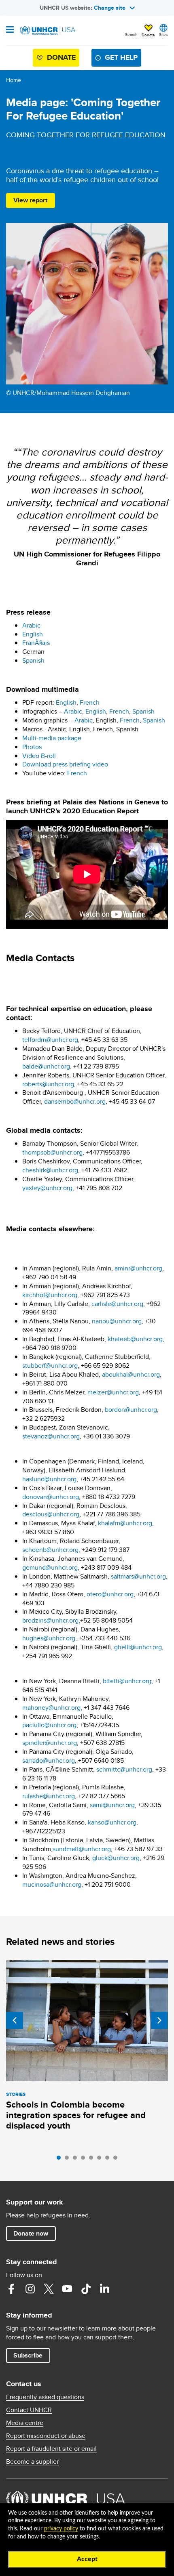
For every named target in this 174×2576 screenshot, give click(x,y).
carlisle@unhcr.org (117, 1304)
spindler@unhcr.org (50, 1743)
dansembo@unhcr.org (75, 1101)
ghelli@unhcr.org (138, 1647)
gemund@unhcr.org (50, 1567)
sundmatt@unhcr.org (82, 1849)
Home (14, 80)
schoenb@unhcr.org (50, 1550)
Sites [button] (163, 34)
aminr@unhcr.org (138, 1268)
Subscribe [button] (28, 2355)
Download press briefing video (65, 764)
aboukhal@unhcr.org (131, 1374)
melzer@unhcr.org (113, 1392)
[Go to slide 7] (109, 2160)
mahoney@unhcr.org (51, 1708)
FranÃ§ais (36, 643)
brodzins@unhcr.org (50, 1620)
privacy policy (61, 2529)
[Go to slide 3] (77, 2160)
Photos (32, 747)
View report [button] (30, 200)
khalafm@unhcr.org (125, 1523)
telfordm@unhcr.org (50, 1040)
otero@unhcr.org (110, 1594)
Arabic (31, 625)
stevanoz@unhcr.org (51, 1436)
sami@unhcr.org (112, 1805)
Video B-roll (39, 756)
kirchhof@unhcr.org (50, 1295)
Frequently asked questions (45, 2397)
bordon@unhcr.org (131, 1410)
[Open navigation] (10, 30)
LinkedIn (104, 2289)
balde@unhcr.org (46, 1066)
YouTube (67, 2289)
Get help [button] (121, 57)
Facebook (11, 2289)
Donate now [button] (31, 2233)
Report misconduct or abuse (46, 2436)
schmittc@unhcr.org (124, 1769)
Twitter (49, 2289)
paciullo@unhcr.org (49, 1725)
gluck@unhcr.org (116, 1858)
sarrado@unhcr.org (49, 1760)
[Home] (47, 31)
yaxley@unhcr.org (47, 1188)
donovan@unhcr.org (51, 1497)
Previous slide (15, 2020)
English (33, 634)
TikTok (86, 2289)
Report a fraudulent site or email (51, 2449)
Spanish (33, 660)
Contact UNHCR (29, 2410)
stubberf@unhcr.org (50, 1366)
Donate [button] (148, 35)
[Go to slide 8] (117, 2160)
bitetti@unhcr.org (127, 1681)
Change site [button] (110, 8)
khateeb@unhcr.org (135, 1339)
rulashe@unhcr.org (49, 1796)
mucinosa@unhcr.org (52, 1884)
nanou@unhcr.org (117, 1321)
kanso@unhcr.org (112, 1822)
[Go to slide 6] (101, 2160)
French (90, 702)
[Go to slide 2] (69, 2160)
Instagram (30, 2289)
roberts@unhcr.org (48, 1084)
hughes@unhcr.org (49, 1638)
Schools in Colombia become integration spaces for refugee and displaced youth (76, 2115)
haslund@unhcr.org (49, 1479)
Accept (87, 2559)
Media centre (25, 2423)
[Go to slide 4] (85, 2160)
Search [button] (131, 34)
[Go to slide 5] (93, 2160)
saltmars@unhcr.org (138, 1576)
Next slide (159, 2020)
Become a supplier (32, 2462)
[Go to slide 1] (61, 2160)
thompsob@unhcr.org (52, 1152)
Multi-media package (52, 738)
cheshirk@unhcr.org (50, 1170)
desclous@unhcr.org (51, 1514)
